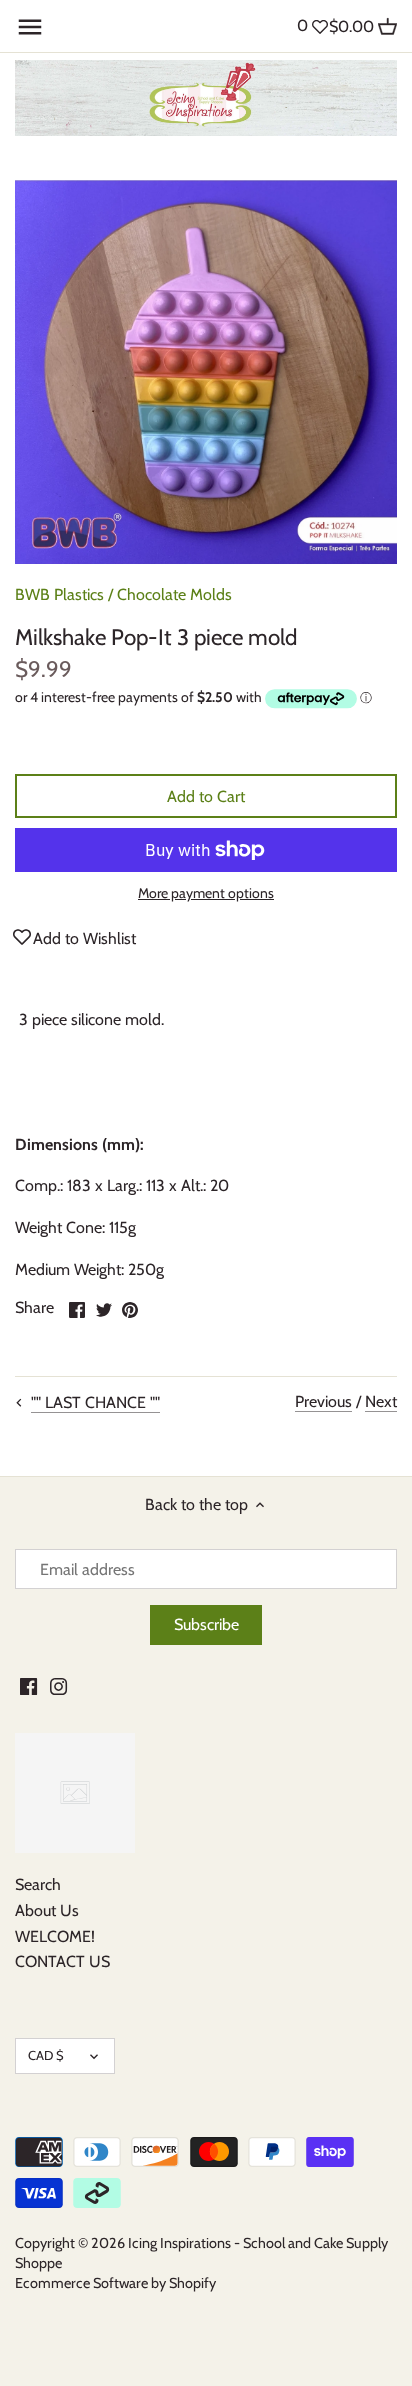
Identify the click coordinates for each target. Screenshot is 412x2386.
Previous (323, 1401)
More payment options (206, 893)
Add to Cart (206, 796)
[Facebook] (28, 1685)
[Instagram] (58, 1685)
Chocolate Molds (174, 594)
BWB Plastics (59, 594)
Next (381, 1401)
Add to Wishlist (84, 938)
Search (38, 1884)
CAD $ (46, 2055)
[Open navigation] (30, 27)
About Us (47, 1910)
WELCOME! (55, 1936)
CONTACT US (62, 1961)
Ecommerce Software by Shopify (115, 2283)
